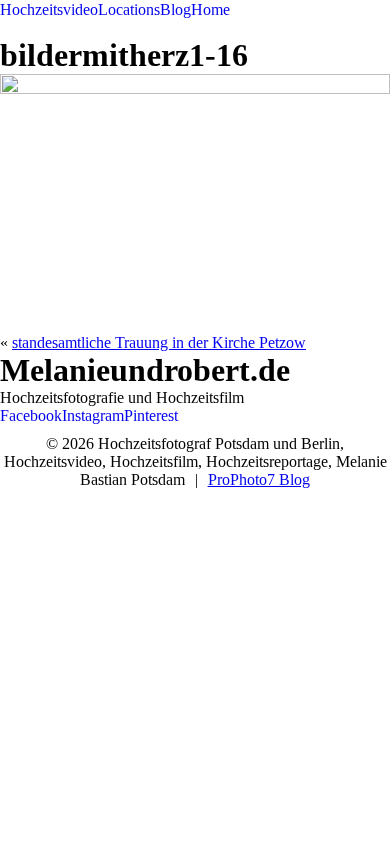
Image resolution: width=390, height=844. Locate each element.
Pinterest (151, 415)
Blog (175, 9)
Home (210, 9)
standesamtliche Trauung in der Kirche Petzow (159, 342)
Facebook (31, 415)
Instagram (93, 415)
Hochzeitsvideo (49, 9)
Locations (129, 9)
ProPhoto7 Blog (259, 479)
